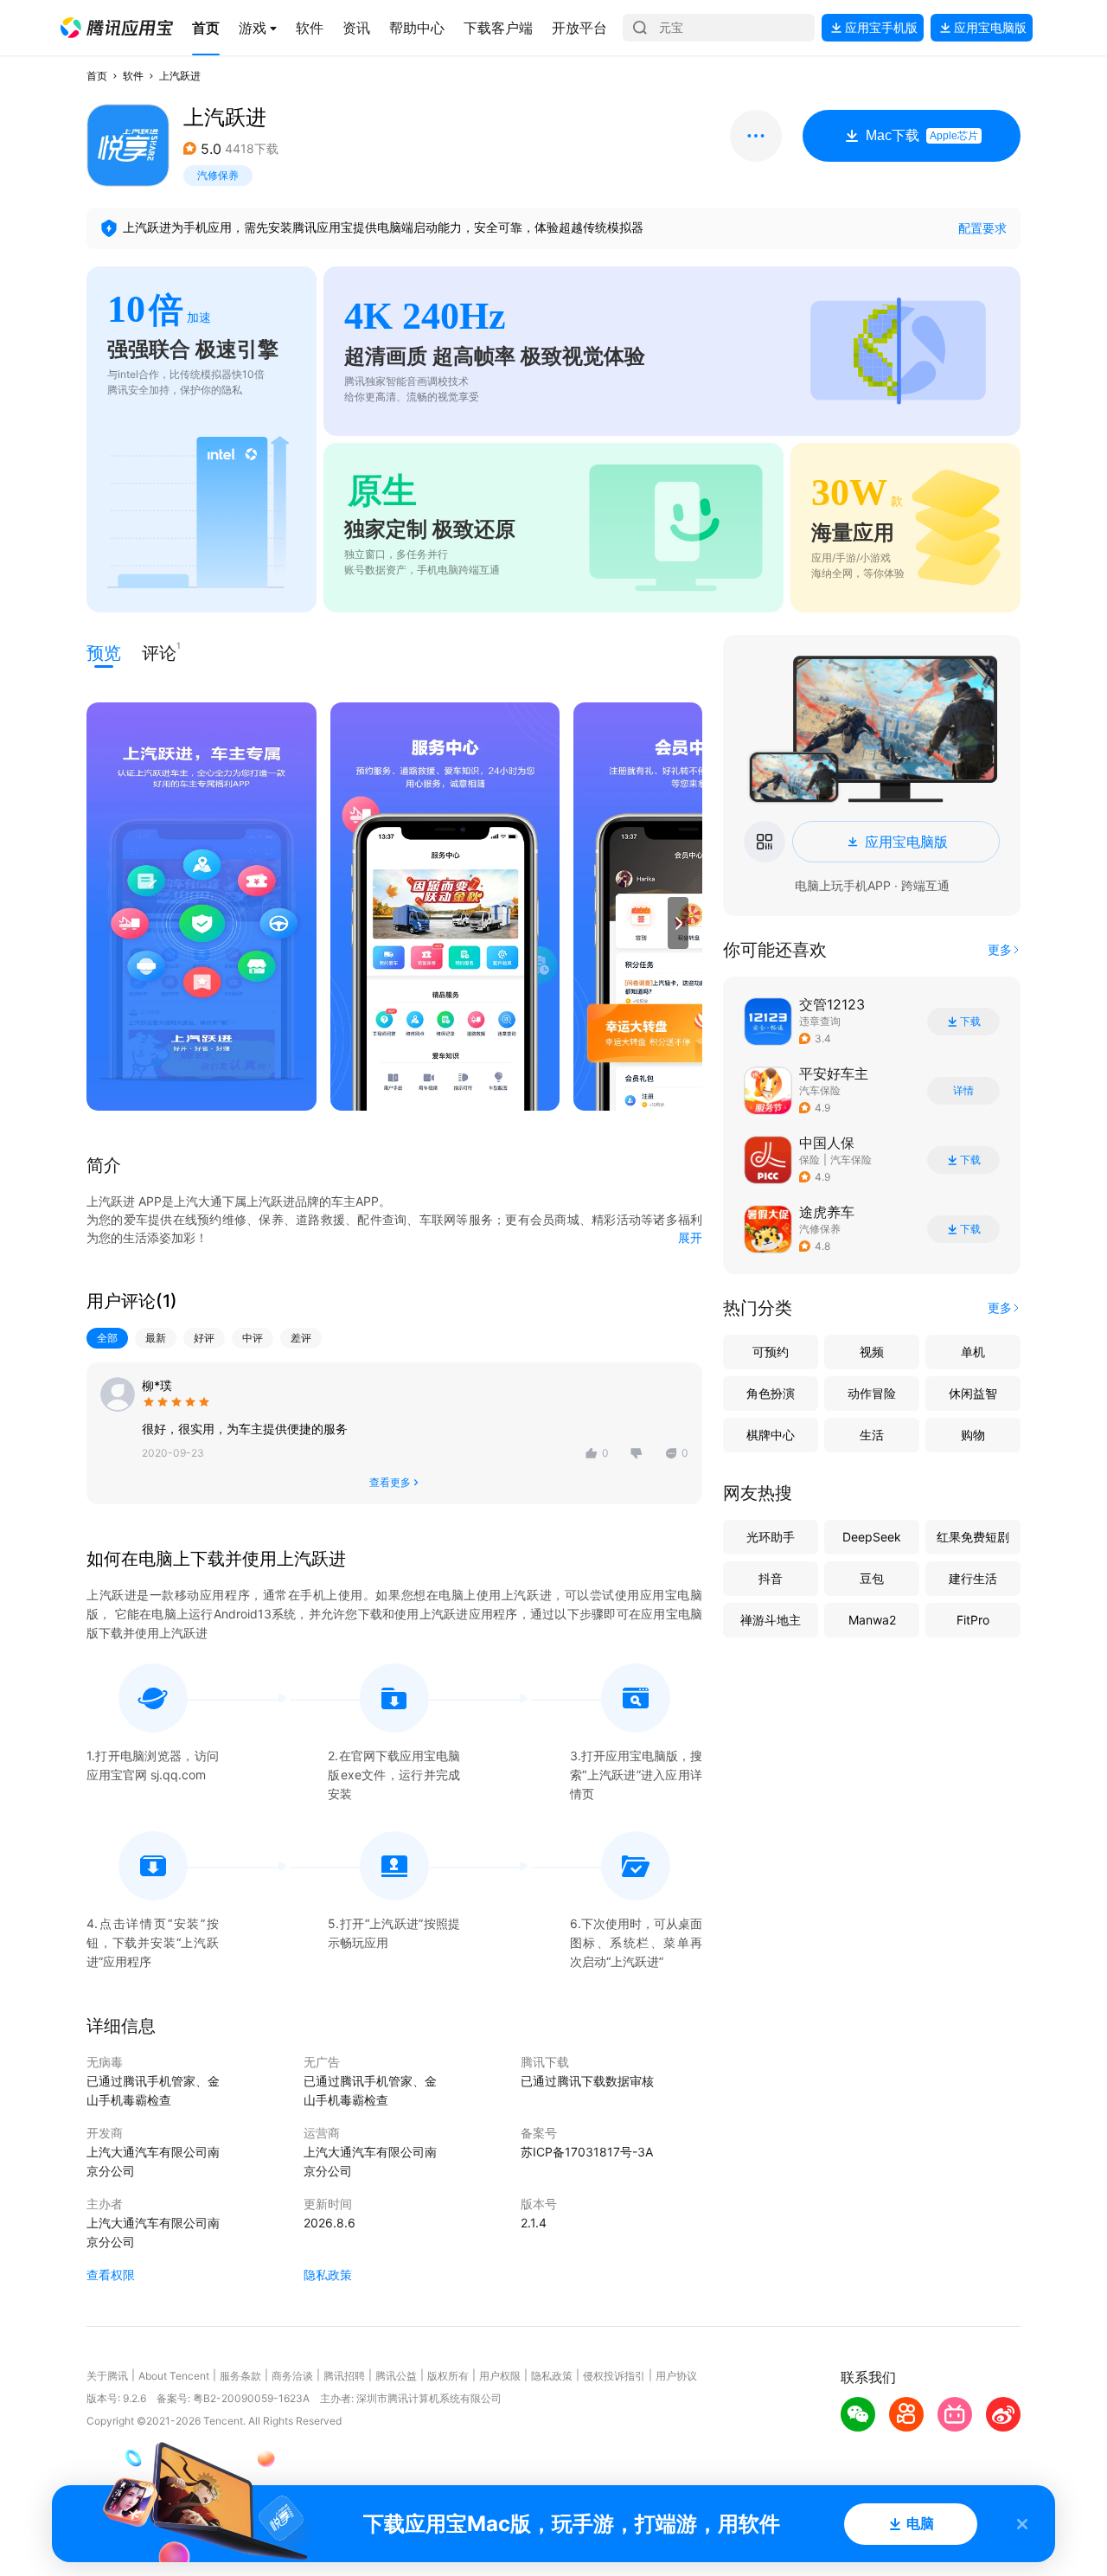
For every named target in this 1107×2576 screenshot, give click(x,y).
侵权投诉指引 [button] (614, 2376)
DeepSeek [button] (872, 1537)
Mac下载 (922, 135)
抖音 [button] (771, 1578)
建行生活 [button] (973, 1578)
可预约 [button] (771, 1352)
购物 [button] (973, 1435)
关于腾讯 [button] (107, 2376)
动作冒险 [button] (872, 1393)
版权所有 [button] (448, 2376)
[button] (117, 28)
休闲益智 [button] (973, 1393)
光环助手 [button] (771, 1537)
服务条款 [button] (240, 2376)
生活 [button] (872, 1435)
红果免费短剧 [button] (973, 1537)
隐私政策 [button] (328, 2275)
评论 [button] (159, 652)
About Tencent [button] (174, 2376)
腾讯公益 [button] (396, 2376)
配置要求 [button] (982, 228)
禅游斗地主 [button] (771, 1620)
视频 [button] (872, 1352)
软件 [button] (133, 76)
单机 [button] (973, 1352)
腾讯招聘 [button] (344, 2376)
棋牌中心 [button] (771, 1435)
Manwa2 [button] (872, 1620)
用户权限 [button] (500, 2376)
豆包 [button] (872, 1578)
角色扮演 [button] (771, 1393)
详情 (963, 1091)
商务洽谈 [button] (292, 2376)
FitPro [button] (973, 1620)
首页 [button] (97, 76)
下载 (970, 1022)
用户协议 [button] (676, 2376)
